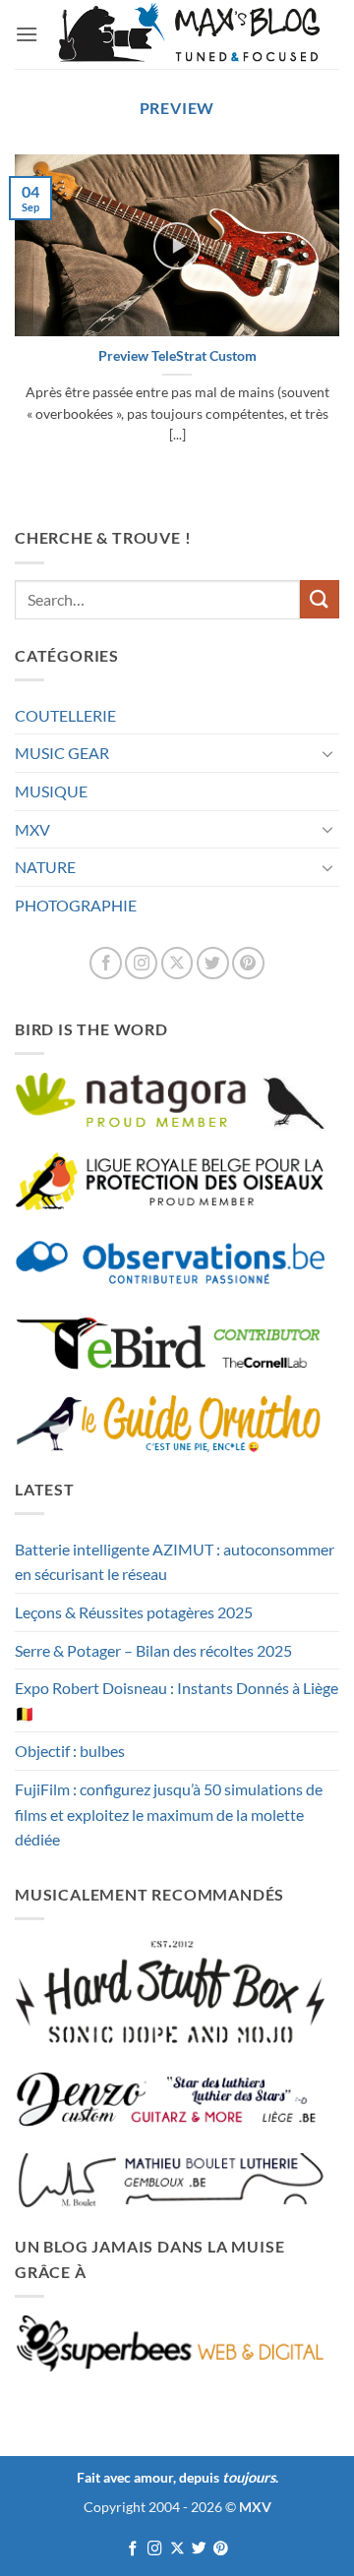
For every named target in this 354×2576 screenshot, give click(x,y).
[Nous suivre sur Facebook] (106, 963)
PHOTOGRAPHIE (76, 905)
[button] (27, 34)
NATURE (45, 867)
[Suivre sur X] (177, 963)
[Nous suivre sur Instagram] (141, 963)
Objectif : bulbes (70, 1751)
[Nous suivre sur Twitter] (213, 963)
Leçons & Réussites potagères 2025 (134, 1612)
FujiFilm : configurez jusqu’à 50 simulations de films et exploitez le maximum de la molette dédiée (169, 1814)
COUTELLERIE (65, 715)
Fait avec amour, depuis (176, 2477)
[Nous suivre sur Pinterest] (248, 963)
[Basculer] (327, 753)
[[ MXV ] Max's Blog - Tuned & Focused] (189, 34)
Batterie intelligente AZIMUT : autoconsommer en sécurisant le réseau (175, 1562)
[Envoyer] (320, 599)
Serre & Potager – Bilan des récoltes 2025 (153, 1650)
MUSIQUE (51, 791)
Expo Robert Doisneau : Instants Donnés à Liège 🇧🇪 (177, 1700)
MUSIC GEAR (62, 753)
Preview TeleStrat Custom (177, 356)
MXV (32, 829)
